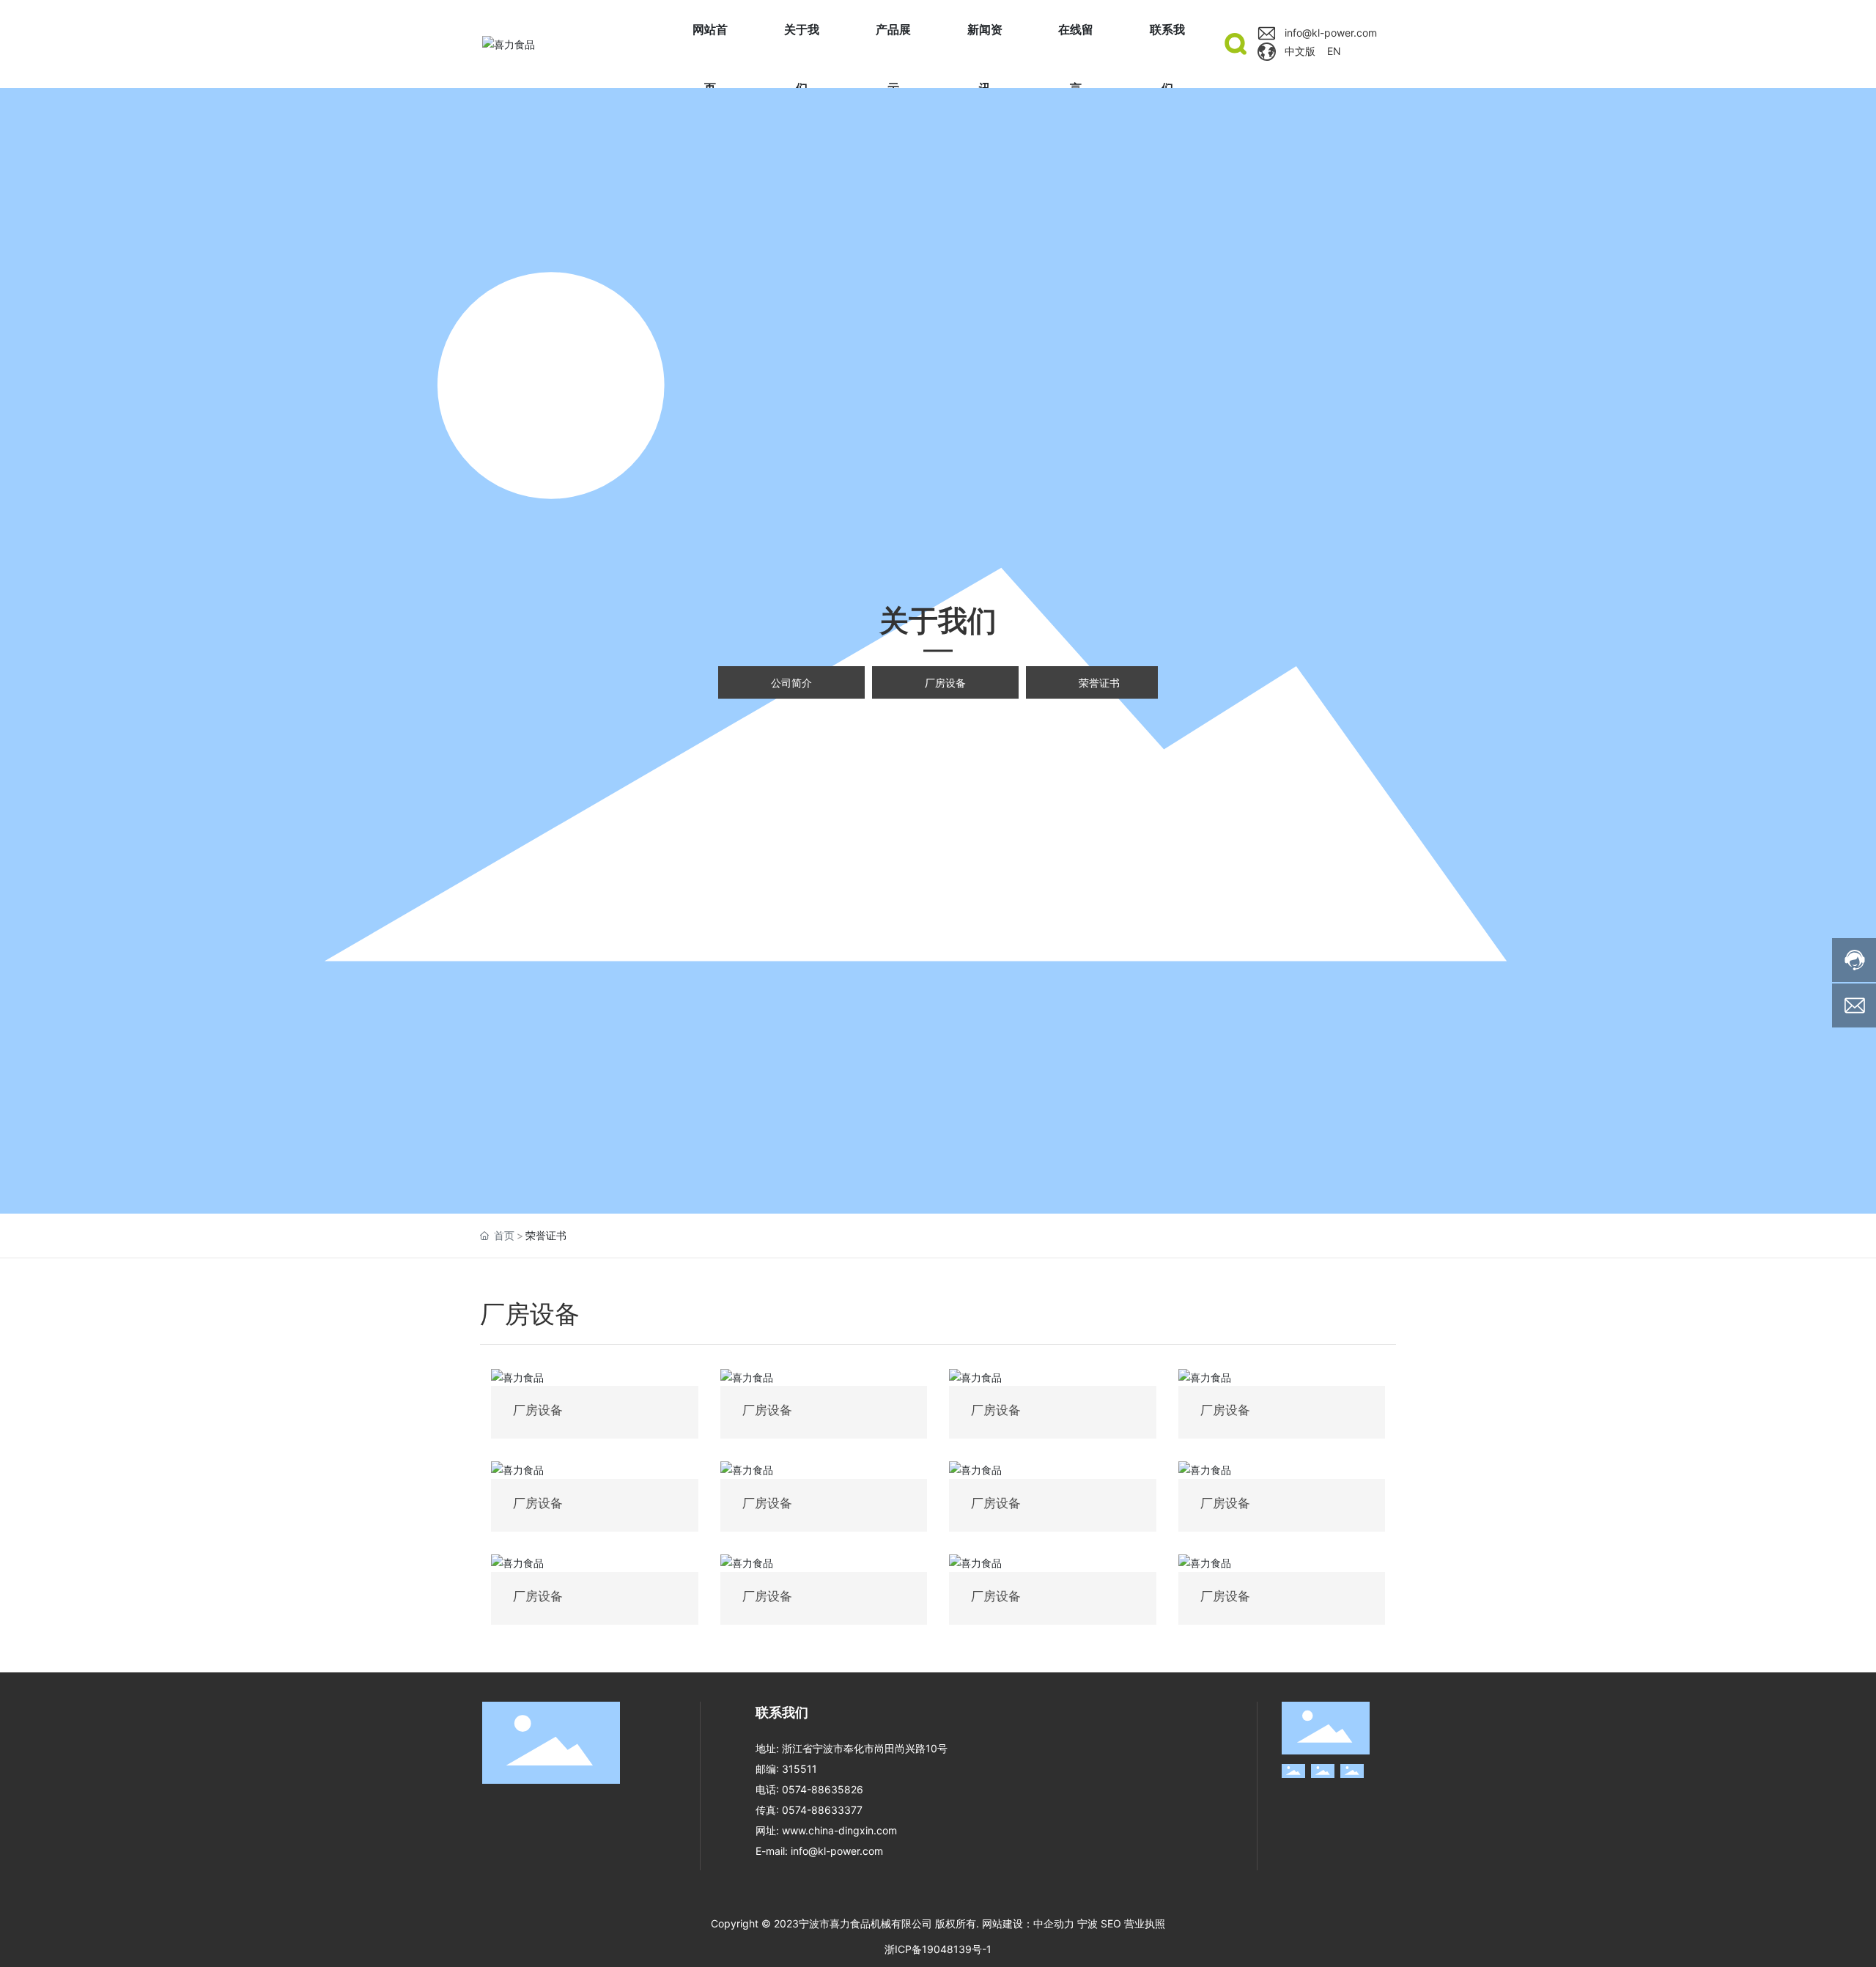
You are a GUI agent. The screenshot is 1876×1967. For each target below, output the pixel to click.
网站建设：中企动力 (1028, 1923)
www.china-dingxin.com (839, 1830)
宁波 (1087, 1923)
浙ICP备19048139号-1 (938, 1949)
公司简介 (791, 683)
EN (1334, 51)
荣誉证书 (1099, 683)
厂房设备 (945, 683)
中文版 (1300, 51)
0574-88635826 (824, 1789)
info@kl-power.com (1331, 33)
